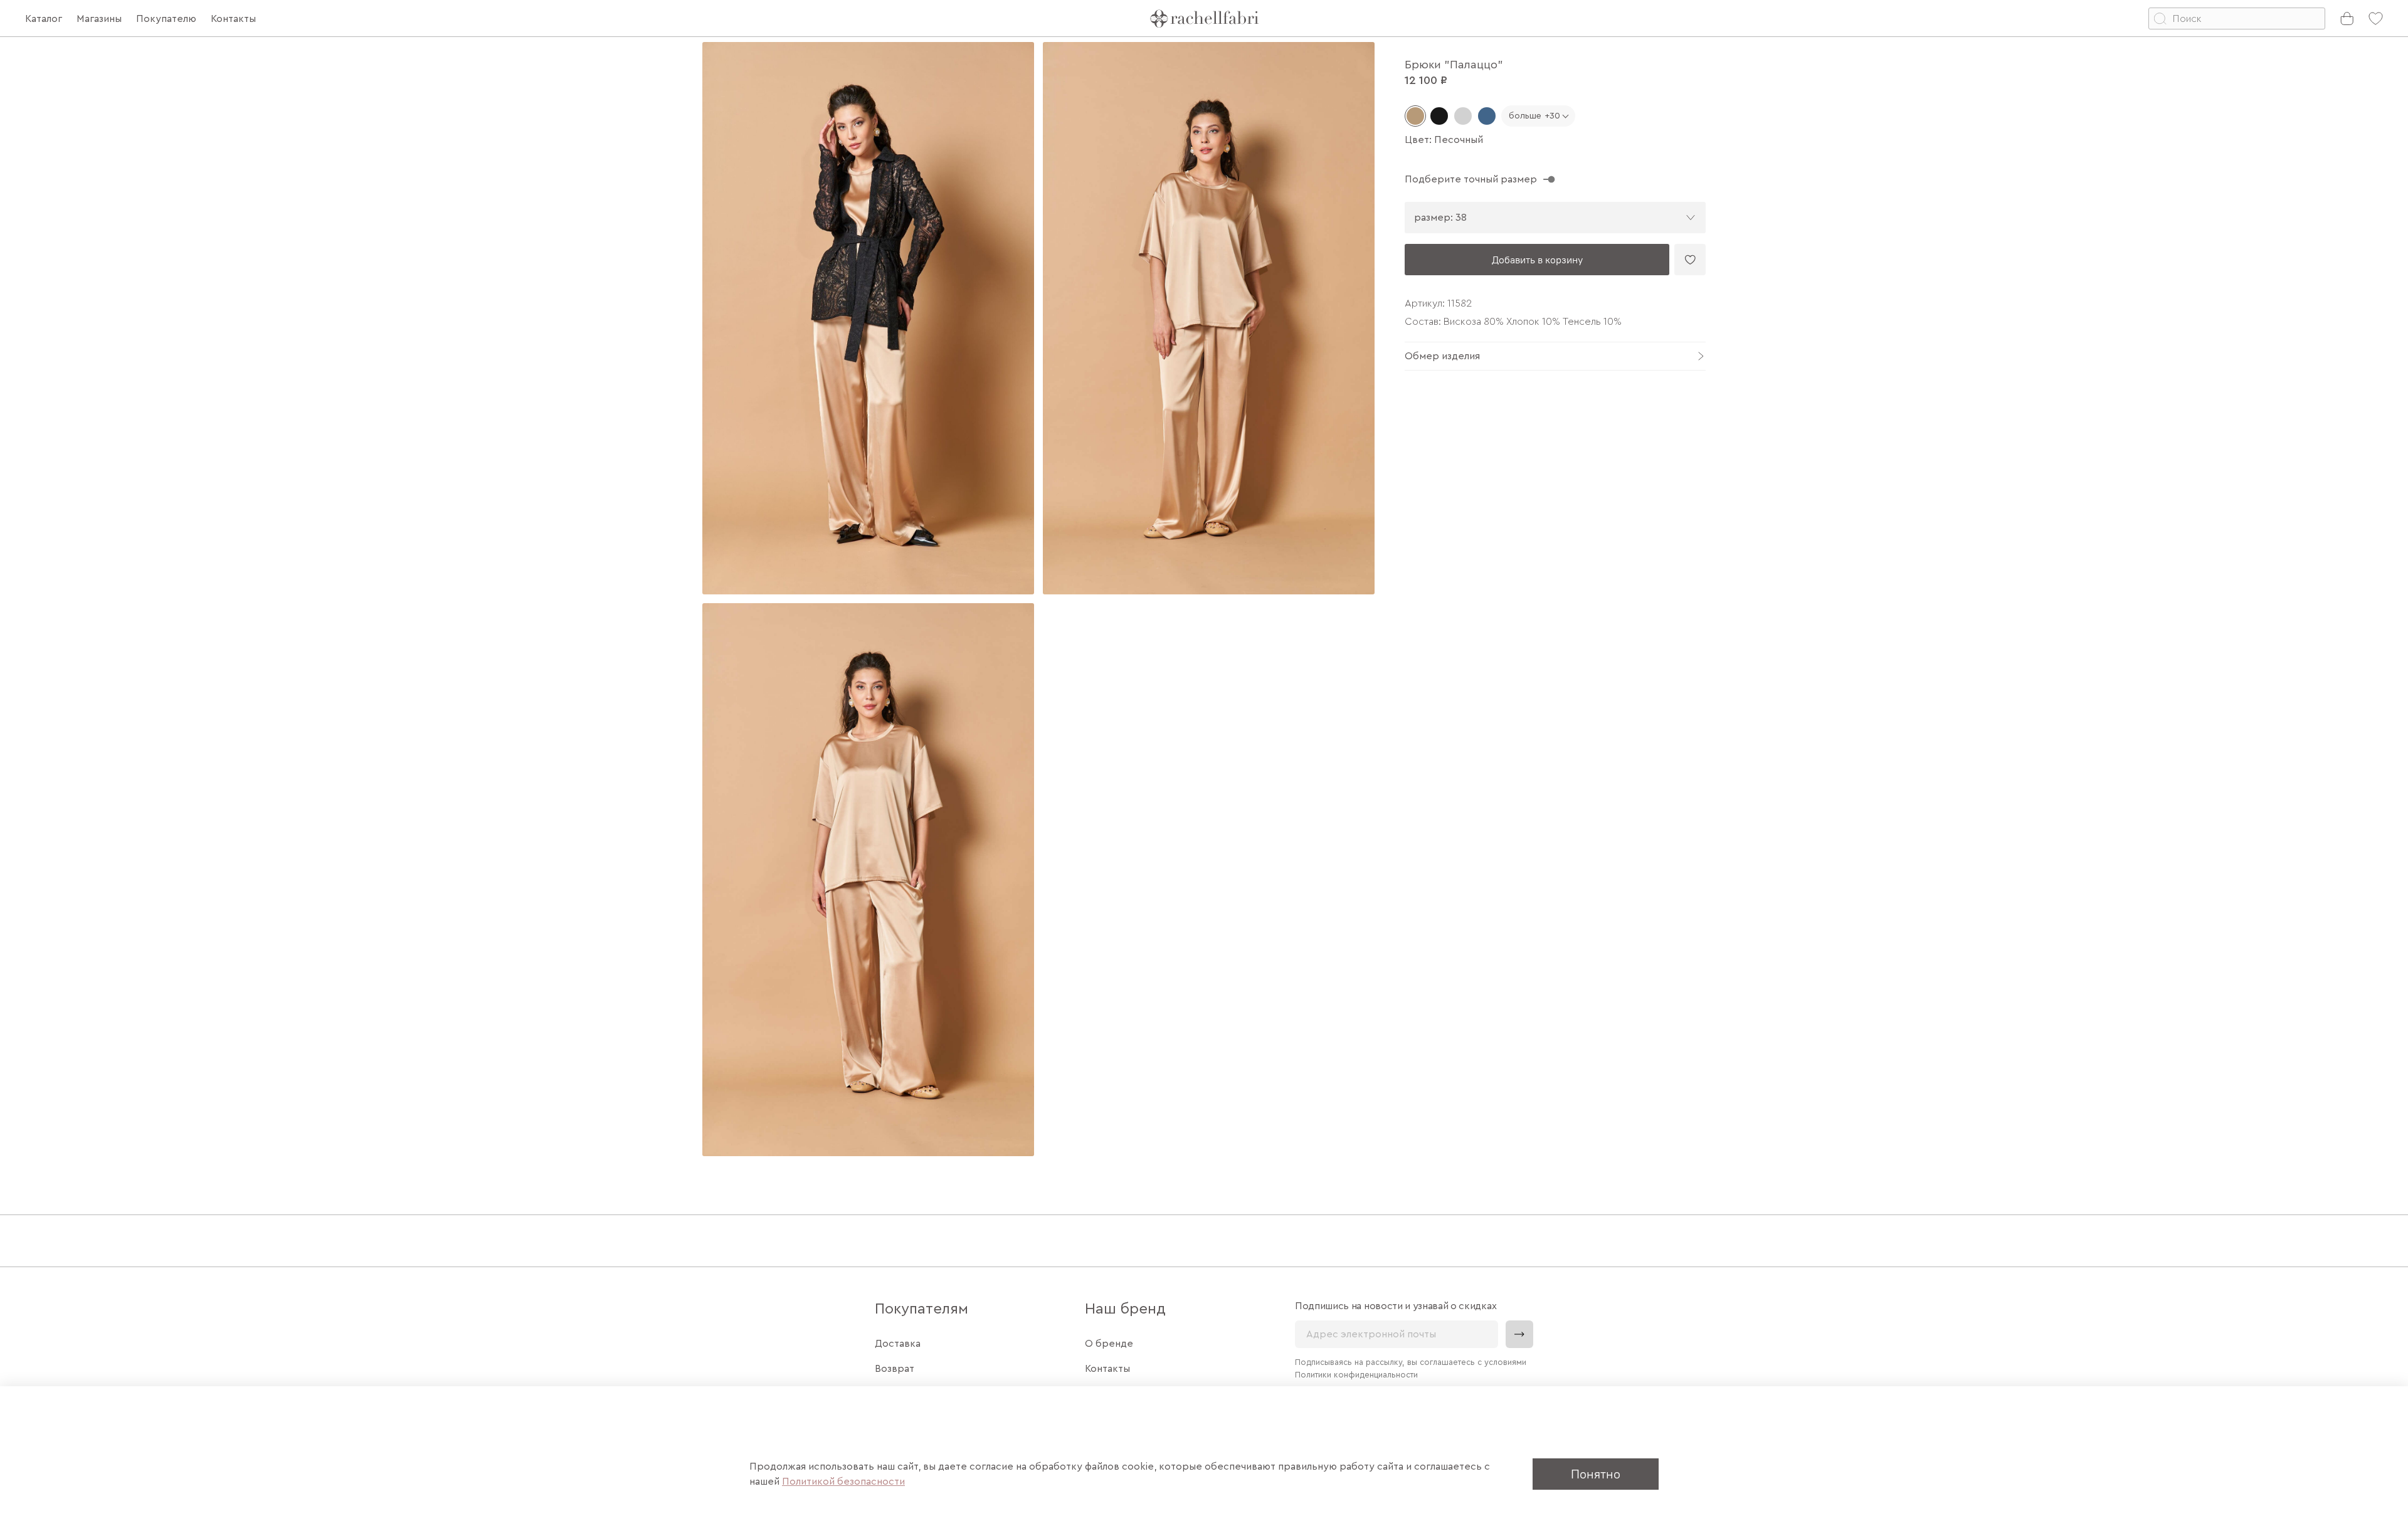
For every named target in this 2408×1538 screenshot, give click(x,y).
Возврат (895, 1369)
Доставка (898, 1344)
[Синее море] (1487, 116)
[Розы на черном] (1439, 116)
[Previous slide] (722, 599)
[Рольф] (1463, 116)
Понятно (1596, 1474)
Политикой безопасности (843, 1482)
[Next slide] (1354, 599)
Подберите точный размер (1471, 179)
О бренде (1109, 1344)
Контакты (1107, 1369)
